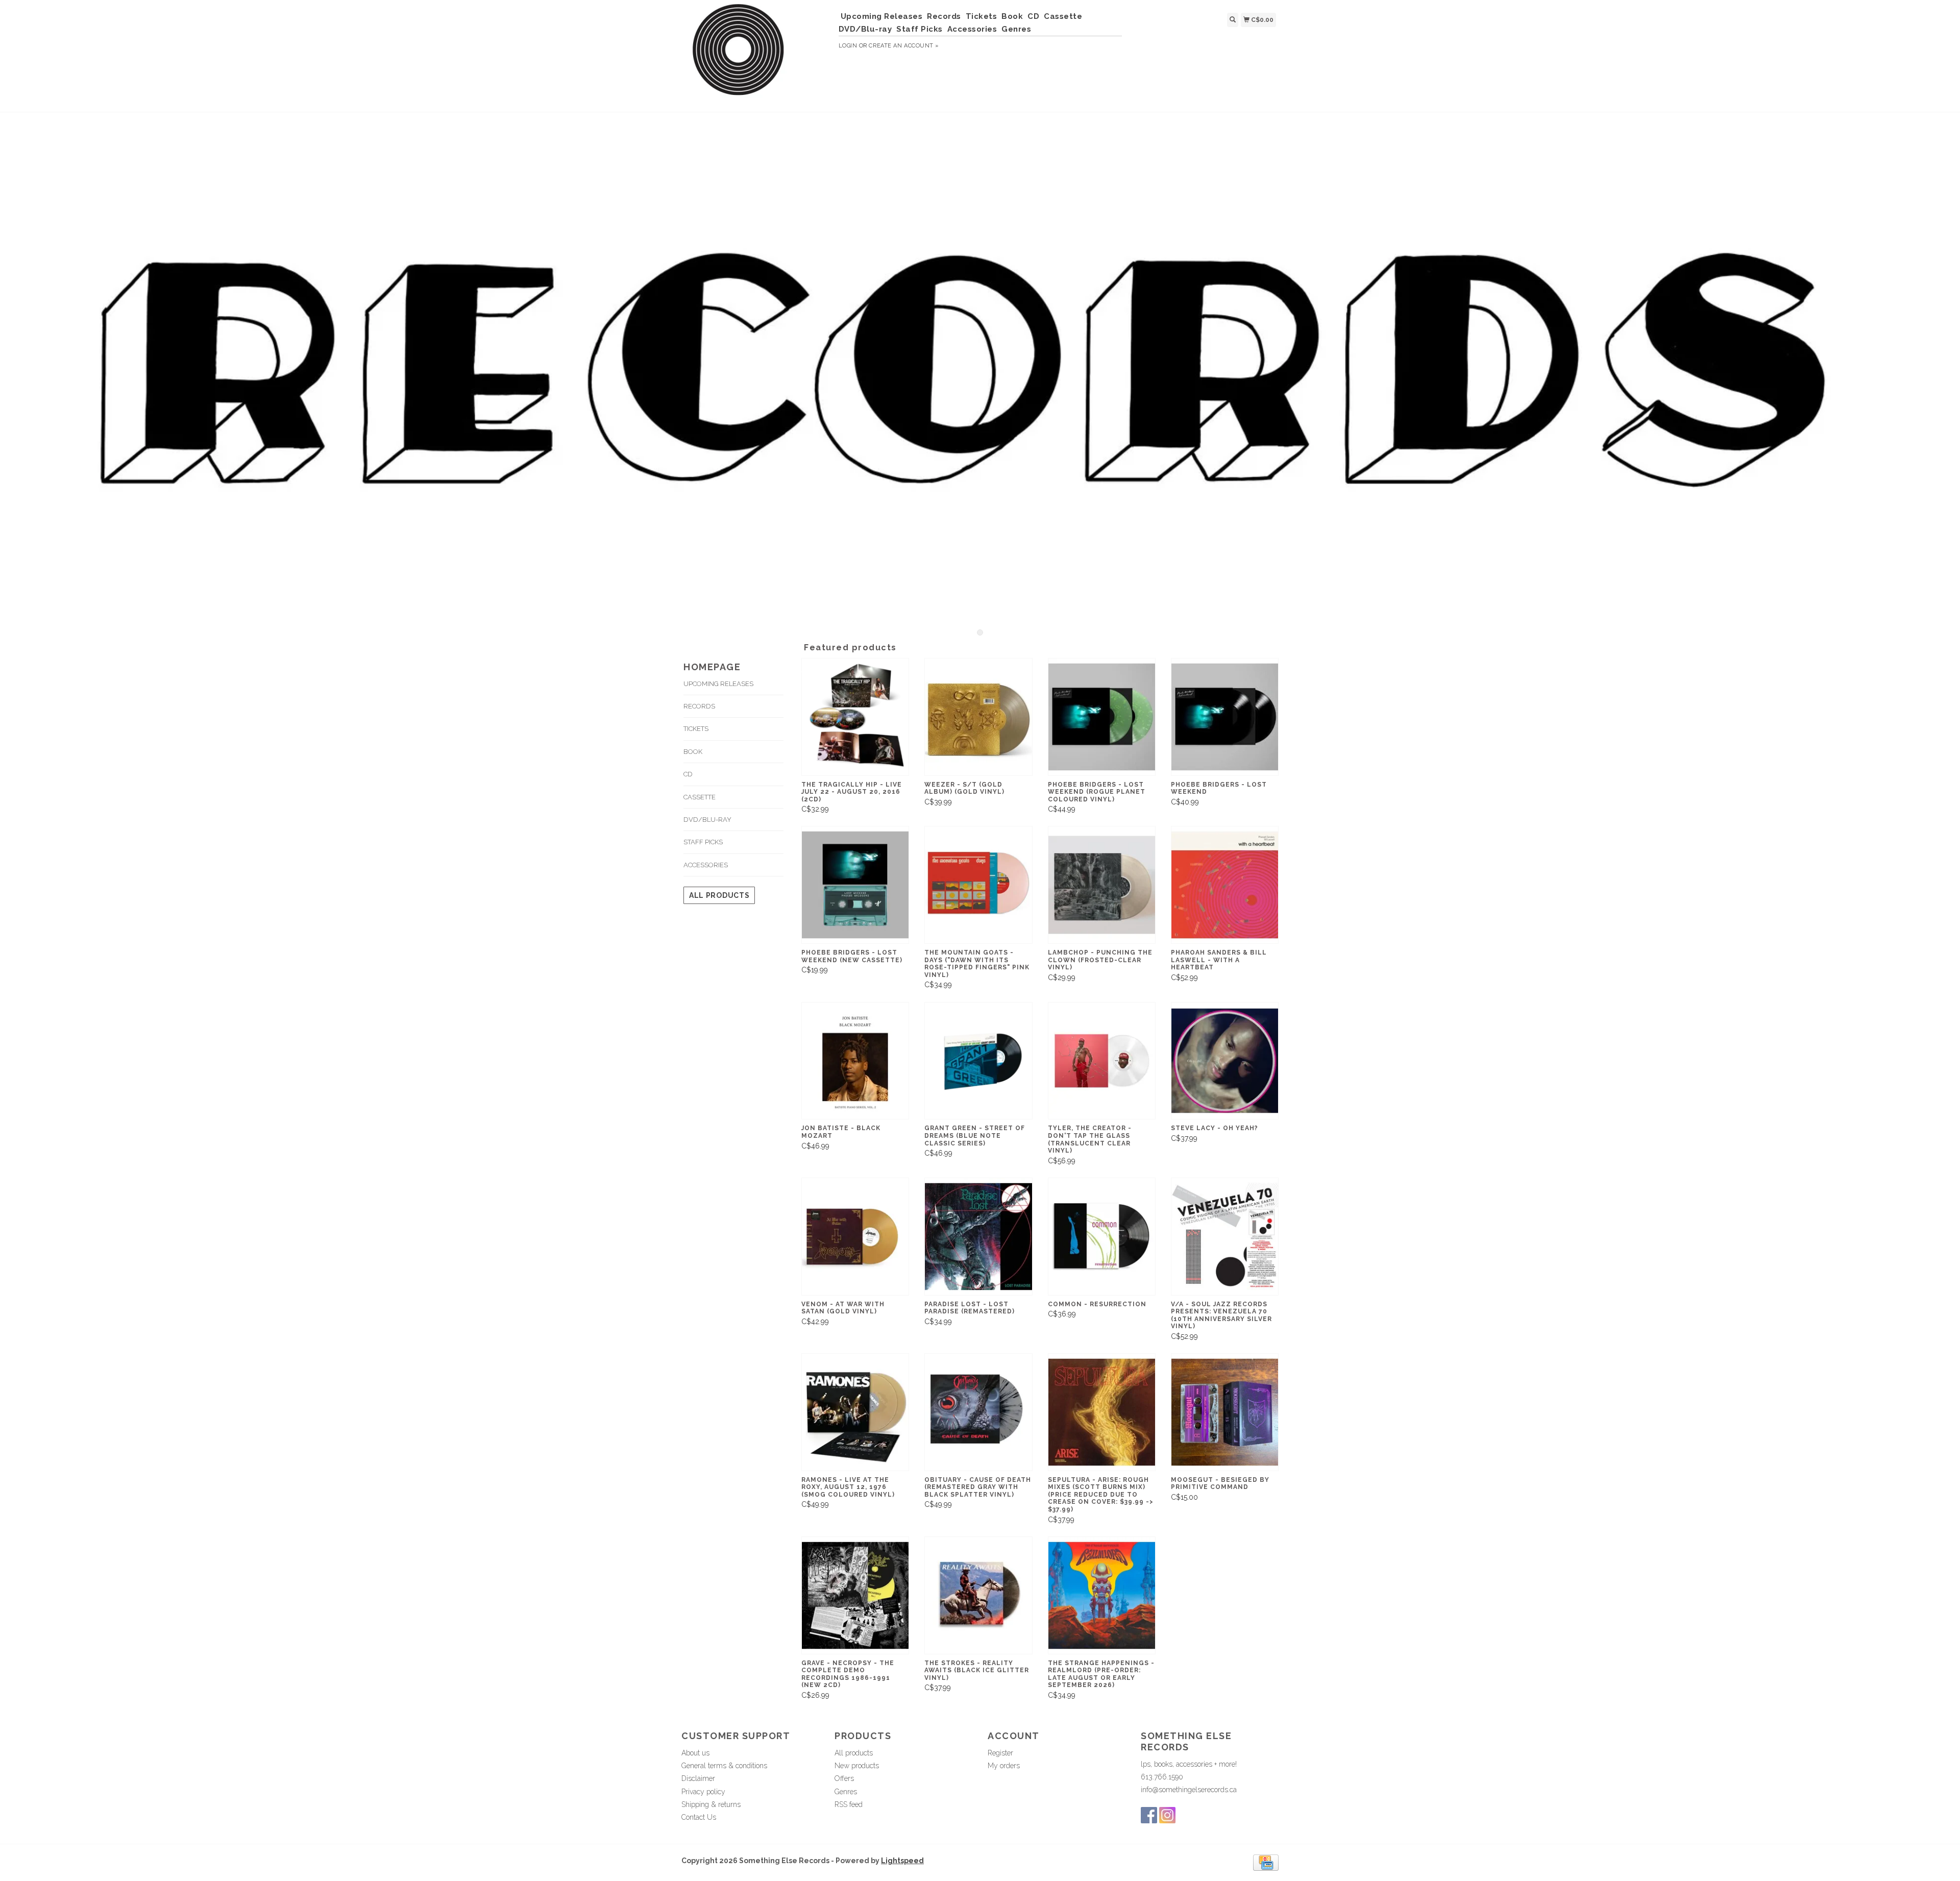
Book (1012, 16)
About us (695, 1753)
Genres (1016, 29)
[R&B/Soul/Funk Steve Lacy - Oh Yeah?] (1225, 1061)
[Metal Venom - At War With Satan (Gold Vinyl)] (855, 1237)
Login (848, 46)
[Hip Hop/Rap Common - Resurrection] (1102, 1237)
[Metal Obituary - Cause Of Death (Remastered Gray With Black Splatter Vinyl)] (978, 1412)
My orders (1004, 1766)
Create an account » (904, 46)
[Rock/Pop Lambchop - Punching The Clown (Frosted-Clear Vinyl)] (1102, 885)
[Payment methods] (1266, 1862)
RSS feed (849, 1804)
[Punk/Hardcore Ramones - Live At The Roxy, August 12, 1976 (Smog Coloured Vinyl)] (855, 1412)
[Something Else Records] (756, 55)
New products (857, 1766)
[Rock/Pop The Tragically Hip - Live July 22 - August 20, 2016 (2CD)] (855, 717)
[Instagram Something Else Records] (1167, 1815)
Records (944, 16)
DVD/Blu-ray (865, 29)
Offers (844, 1778)
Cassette (1063, 16)
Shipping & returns (711, 1804)
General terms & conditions (724, 1766)
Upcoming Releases (882, 16)
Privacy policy (703, 1792)
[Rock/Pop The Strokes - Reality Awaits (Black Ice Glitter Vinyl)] (978, 1595)
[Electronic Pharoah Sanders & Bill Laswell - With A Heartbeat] (1225, 885)
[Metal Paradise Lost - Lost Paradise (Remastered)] (978, 1237)
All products (719, 895)
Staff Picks (920, 29)
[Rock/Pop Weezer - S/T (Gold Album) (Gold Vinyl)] (978, 717)
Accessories (972, 29)
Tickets (982, 16)
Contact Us (699, 1817)
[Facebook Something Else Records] (1149, 1815)
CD (1033, 16)
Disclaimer (698, 1778)
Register (1000, 1753)
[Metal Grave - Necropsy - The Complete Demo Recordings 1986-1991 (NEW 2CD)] (855, 1595)
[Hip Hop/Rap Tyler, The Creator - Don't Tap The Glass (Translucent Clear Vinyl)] (1102, 1061)
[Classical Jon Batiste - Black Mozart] (855, 1061)
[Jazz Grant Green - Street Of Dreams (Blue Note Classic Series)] (978, 1061)
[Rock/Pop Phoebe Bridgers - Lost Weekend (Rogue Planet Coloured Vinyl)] (1102, 717)
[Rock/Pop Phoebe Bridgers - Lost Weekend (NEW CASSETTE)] (855, 885)
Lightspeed (902, 1861)
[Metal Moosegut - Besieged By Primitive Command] (1225, 1412)
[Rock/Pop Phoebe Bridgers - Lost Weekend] (1225, 717)
